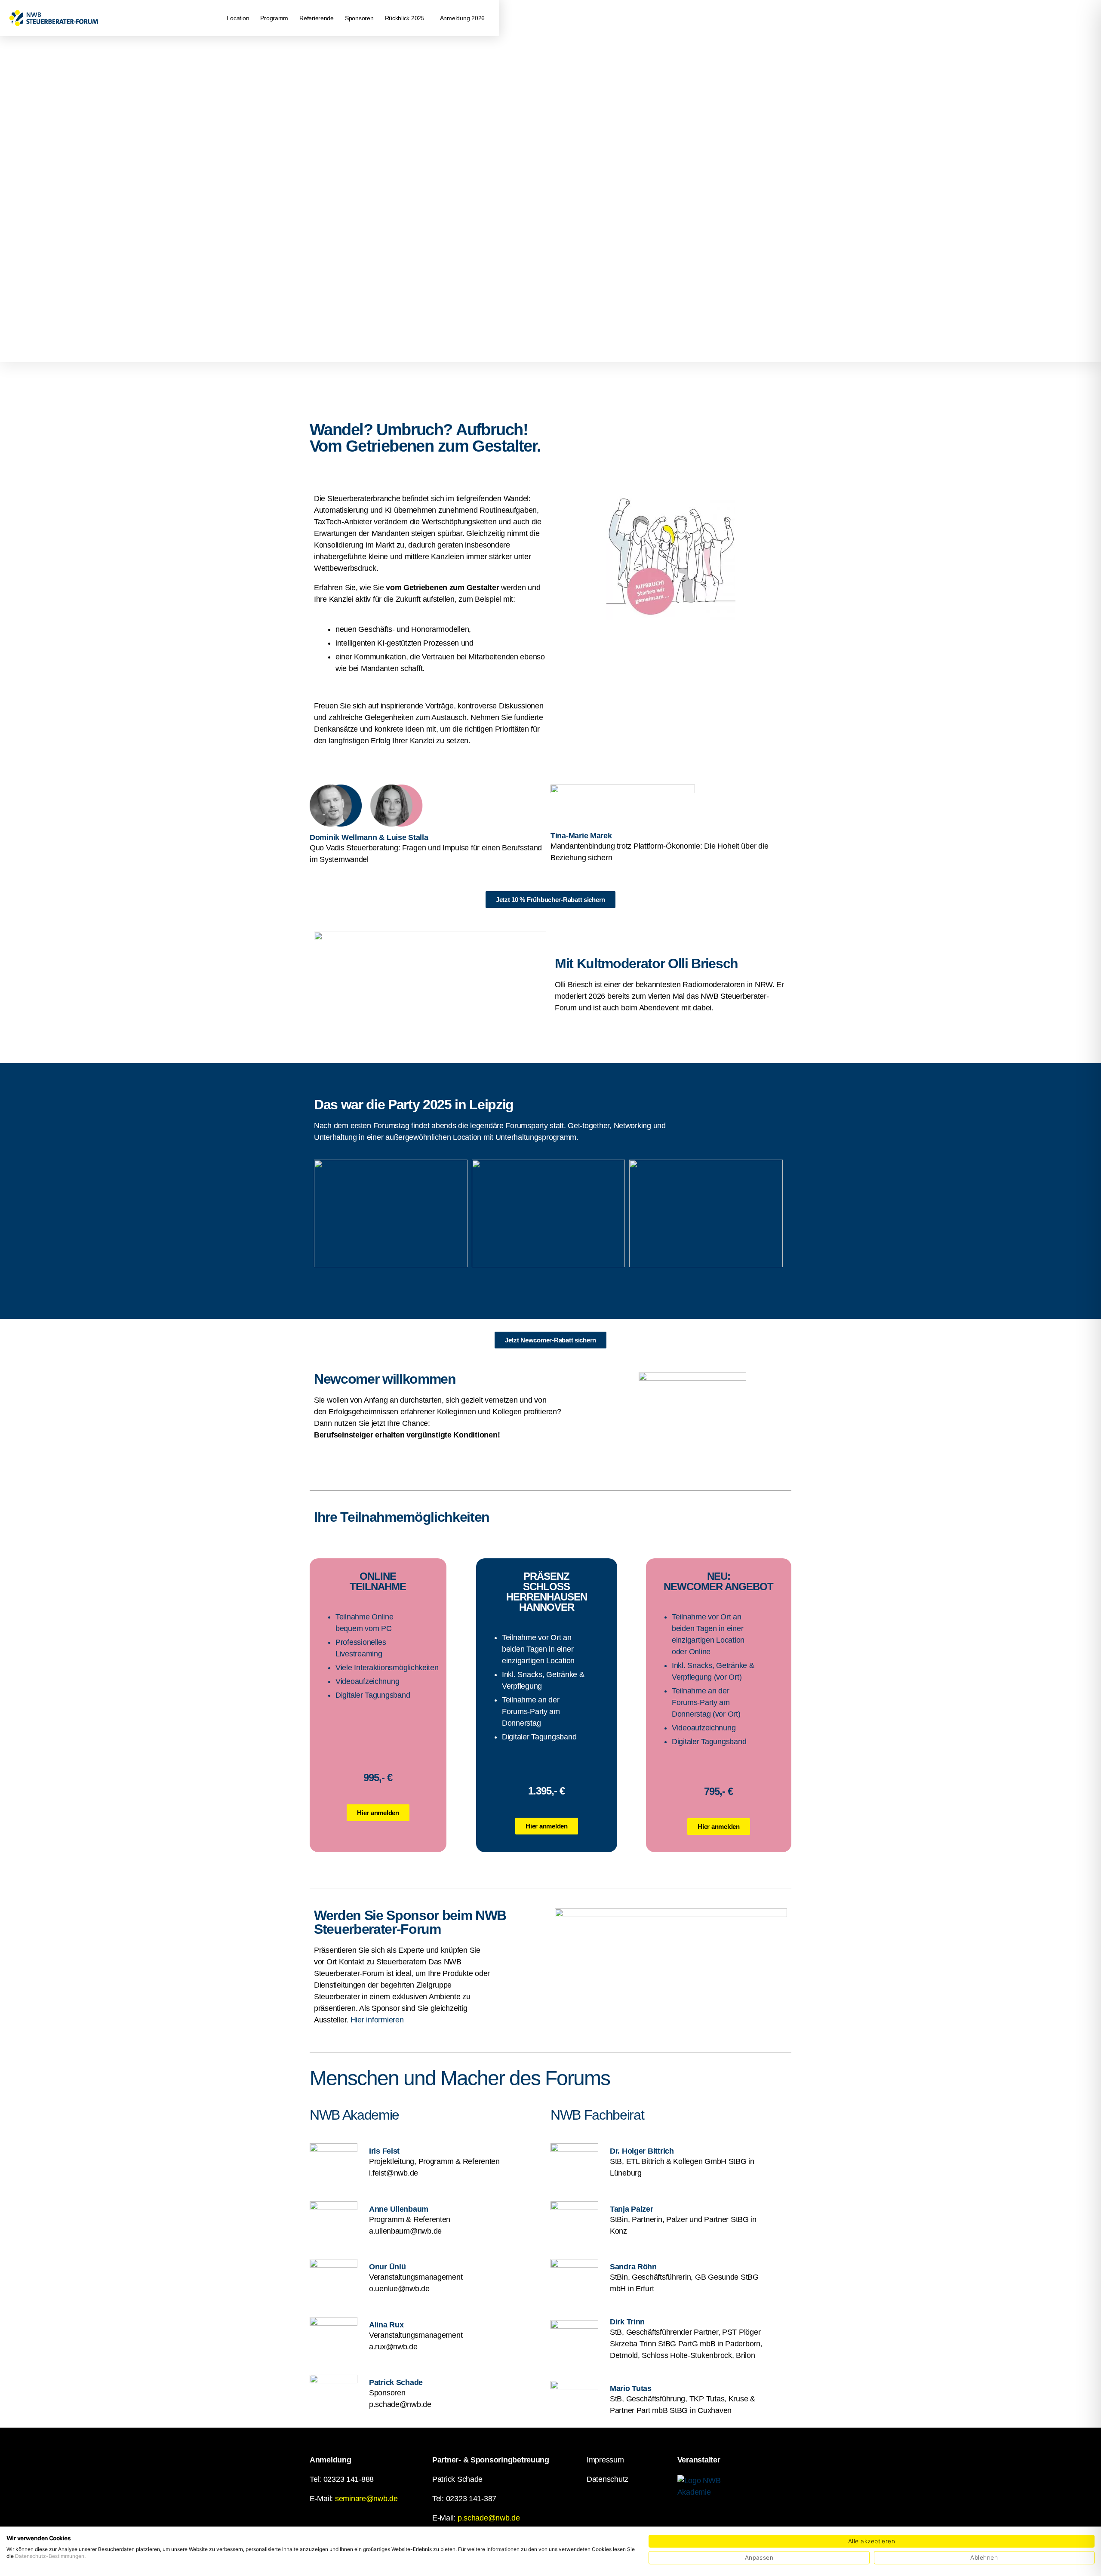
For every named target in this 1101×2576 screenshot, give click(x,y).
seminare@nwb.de (366, 2499)
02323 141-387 (471, 2499)
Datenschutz (607, 2479)
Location (238, 18)
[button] (407, 18)
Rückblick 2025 (405, 18)
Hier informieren (377, 2020)
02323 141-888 (349, 2479)
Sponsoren (359, 18)
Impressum (605, 2460)
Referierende (317, 18)
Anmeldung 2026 (462, 18)
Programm (274, 18)
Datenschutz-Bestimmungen (50, 2556)
